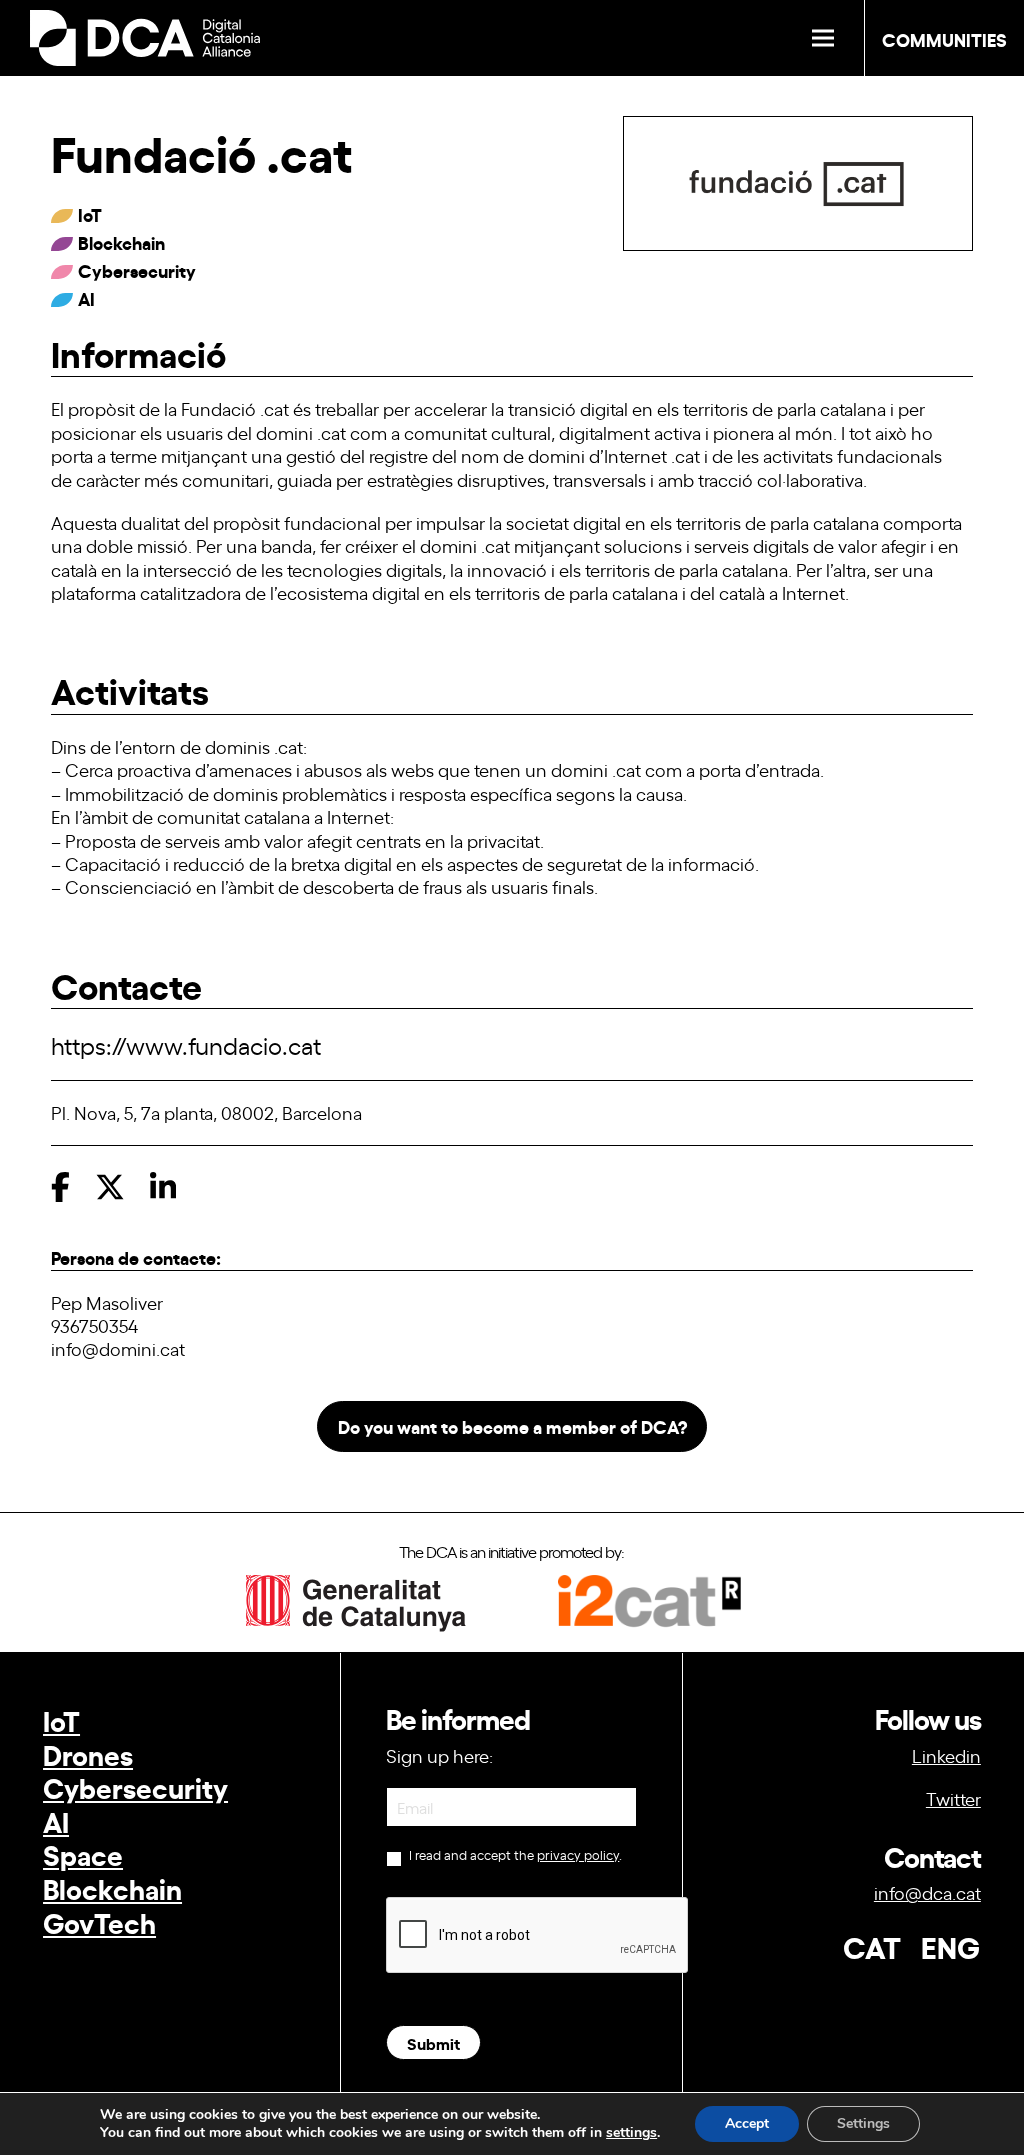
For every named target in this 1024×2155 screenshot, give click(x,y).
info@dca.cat (927, 1892)
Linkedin (946, 1755)
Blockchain (112, 1887)
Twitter (953, 1798)
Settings (863, 2123)
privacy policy (578, 1854)
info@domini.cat (118, 1348)
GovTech (99, 1921)
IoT (61, 1719)
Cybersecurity (135, 1786)
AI (56, 1820)
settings (631, 2133)
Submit (433, 2042)
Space (83, 1853)
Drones (88, 1753)
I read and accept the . (514, 1855)
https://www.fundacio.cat (186, 1044)
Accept (747, 2123)
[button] (823, 38)
